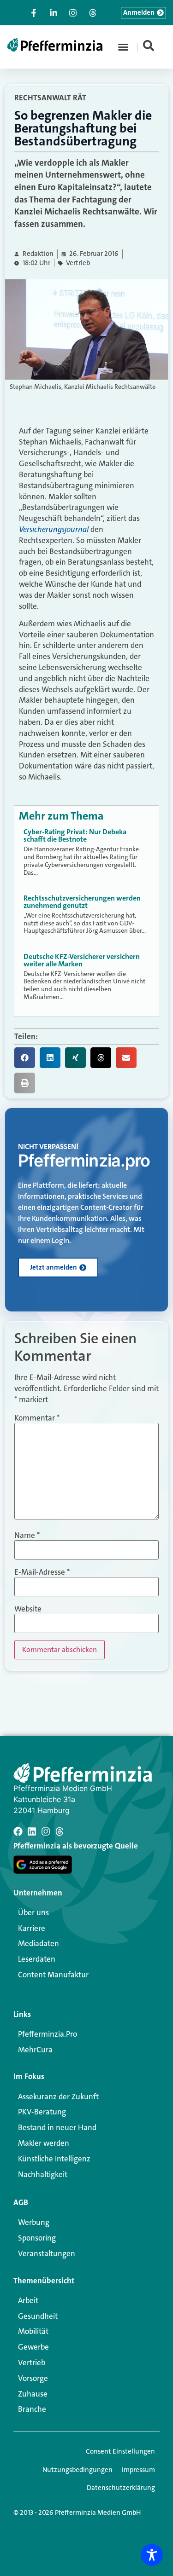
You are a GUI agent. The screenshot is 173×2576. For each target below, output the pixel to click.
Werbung (34, 2222)
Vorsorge (33, 2378)
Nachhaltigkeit (43, 2174)
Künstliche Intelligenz (54, 2159)
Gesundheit (38, 2316)
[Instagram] (46, 1831)
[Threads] (60, 1831)
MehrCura (35, 2050)
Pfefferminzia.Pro (48, 2034)
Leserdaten (37, 1959)
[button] (123, 47)
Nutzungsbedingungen (78, 2470)
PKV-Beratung (42, 2112)
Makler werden (44, 2143)
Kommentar (37, 1418)
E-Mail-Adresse (42, 1572)
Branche (32, 2409)
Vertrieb (78, 263)
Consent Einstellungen (120, 2451)
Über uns (33, 1912)
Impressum (138, 2470)
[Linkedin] (32, 1831)
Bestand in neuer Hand (57, 2127)
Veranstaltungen (47, 2253)
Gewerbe (33, 2347)
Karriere (32, 1928)
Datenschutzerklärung (121, 2488)
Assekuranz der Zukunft (58, 2097)
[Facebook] (18, 1831)
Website (28, 1609)
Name (27, 1535)
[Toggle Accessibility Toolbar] (152, 2555)
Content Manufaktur (53, 1975)
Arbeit (28, 2300)
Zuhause (33, 2394)
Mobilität (33, 2331)
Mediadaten (39, 1943)
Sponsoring (37, 2238)
